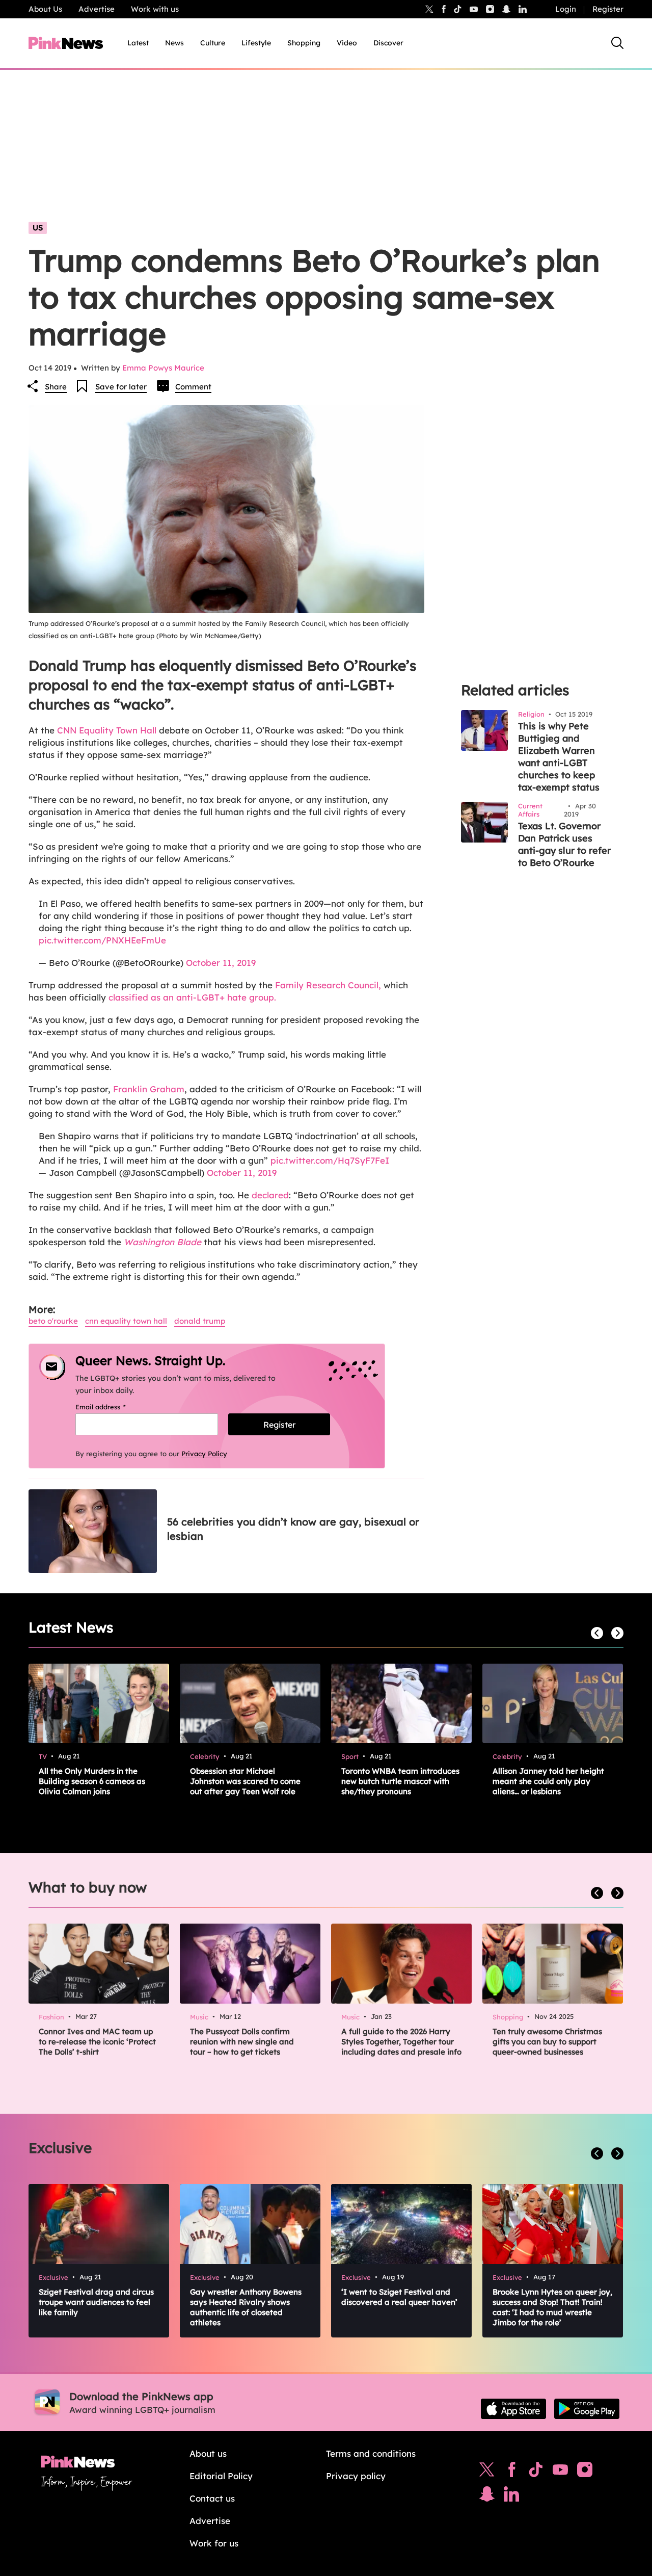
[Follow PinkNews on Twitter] (487, 2472)
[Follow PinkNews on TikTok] (536, 2472)
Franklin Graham (149, 1089)
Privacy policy (356, 2476)
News (174, 43)
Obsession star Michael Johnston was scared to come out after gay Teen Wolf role (245, 1781)
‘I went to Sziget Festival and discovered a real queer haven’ (399, 2297)
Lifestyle (256, 43)
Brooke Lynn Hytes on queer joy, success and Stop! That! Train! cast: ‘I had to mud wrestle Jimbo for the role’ (552, 2307)
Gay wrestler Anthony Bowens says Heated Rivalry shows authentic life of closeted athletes (246, 2307)
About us (208, 2453)
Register (608, 9)
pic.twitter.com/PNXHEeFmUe (102, 940)
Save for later (121, 387)
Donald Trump (200, 1321)
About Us (45, 9)
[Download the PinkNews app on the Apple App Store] (513, 2409)
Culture (213, 43)
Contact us (212, 2498)
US (38, 228)
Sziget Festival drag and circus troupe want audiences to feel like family (96, 2302)
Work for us (214, 2543)
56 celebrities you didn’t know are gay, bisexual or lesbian (293, 1529)
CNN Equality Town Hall (107, 730)
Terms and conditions (371, 2453)
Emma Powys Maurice (163, 368)
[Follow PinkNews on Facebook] (512, 2472)
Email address (113, 1407)
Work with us (155, 9)
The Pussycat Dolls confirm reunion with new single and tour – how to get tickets (242, 2042)
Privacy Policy (204, 1454)
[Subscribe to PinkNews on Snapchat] (487, 2496)
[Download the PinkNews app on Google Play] (587, 2409)
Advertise (97, 9)
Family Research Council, (329, 985)
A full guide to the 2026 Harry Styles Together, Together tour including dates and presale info (401, 2042)
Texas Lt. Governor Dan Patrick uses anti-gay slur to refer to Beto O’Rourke (564, 844)
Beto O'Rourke (53, 1321)
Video (347, 43)
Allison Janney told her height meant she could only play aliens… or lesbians (548, 1781)
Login (566, 9)
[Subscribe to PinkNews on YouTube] (560, 2472)
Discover (388, 43)
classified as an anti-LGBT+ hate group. (192, 997)
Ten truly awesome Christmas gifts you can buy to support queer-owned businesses (547, 2042)
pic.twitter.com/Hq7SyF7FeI (330, 1160)
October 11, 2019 (221, 963)
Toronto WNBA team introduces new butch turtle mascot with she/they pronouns (400, 1781)
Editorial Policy (221, 2476)
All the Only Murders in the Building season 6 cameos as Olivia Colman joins (92, 1781)
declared (270, 1195)
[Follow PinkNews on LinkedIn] (523, 9)
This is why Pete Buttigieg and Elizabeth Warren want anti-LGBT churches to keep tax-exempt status (559, 757)
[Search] (617, 43)
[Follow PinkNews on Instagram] (585, 2472)
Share (56, 387)
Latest (138, 43)
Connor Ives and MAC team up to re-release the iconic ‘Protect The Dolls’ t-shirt (97, 2042)
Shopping (304, 43)
